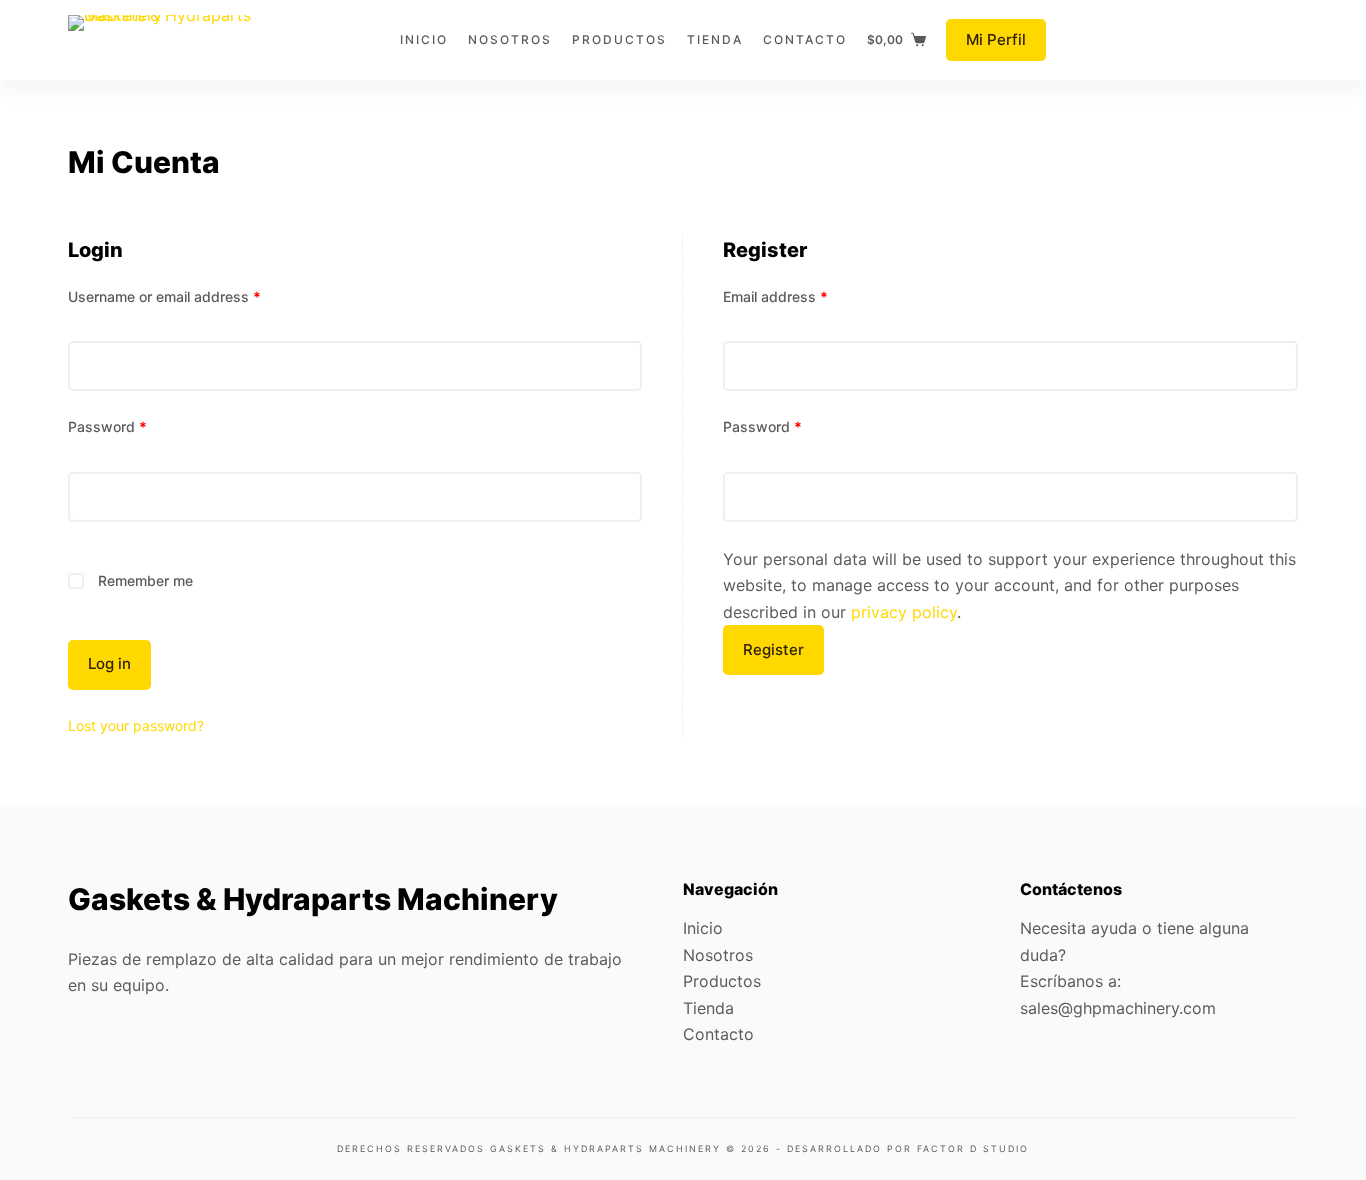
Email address (775, 296)
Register (773, 649)
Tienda (708, 1008)
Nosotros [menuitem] (510, 39)
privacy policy (904, 612)
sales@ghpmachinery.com (1118, 1008)
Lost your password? (136, 725)
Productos (722, 981)
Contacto (718, 1034)
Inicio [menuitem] (424, 39)
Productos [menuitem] (619, 39)
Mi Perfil (996, 39)
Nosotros (718, 955)
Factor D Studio (973, 1148)
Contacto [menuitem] (805, 39)
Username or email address (164, 296)
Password (107, 426)
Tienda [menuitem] (715, 39)
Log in (109, 663)
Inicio (703, 928)
